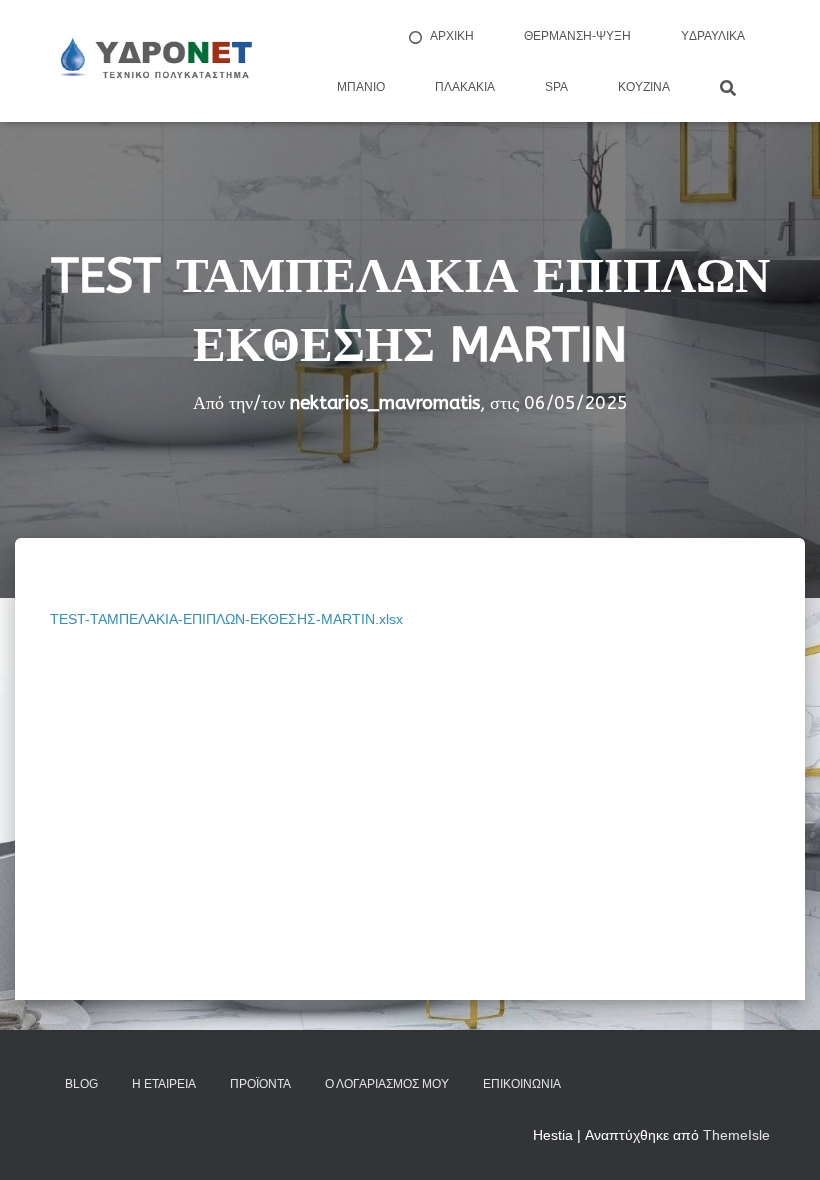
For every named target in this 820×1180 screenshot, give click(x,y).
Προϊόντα (260, 1084)
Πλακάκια (465, 87)
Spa (556, 87)
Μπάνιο (361, 87)
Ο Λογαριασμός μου (387, 1084)
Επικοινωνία (522, 1084)
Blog (81, 1084)
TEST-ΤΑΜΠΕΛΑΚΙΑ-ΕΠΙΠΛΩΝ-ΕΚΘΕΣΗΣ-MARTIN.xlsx (226, 619)
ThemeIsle (736, 1135)
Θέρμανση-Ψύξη (577, 36)
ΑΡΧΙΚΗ (452, 36)
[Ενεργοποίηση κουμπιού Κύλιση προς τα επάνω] (780, 1140)
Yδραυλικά (713, 36)
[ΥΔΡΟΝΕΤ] (154, 61)
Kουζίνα (644, 87)
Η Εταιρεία (164, 1084)
